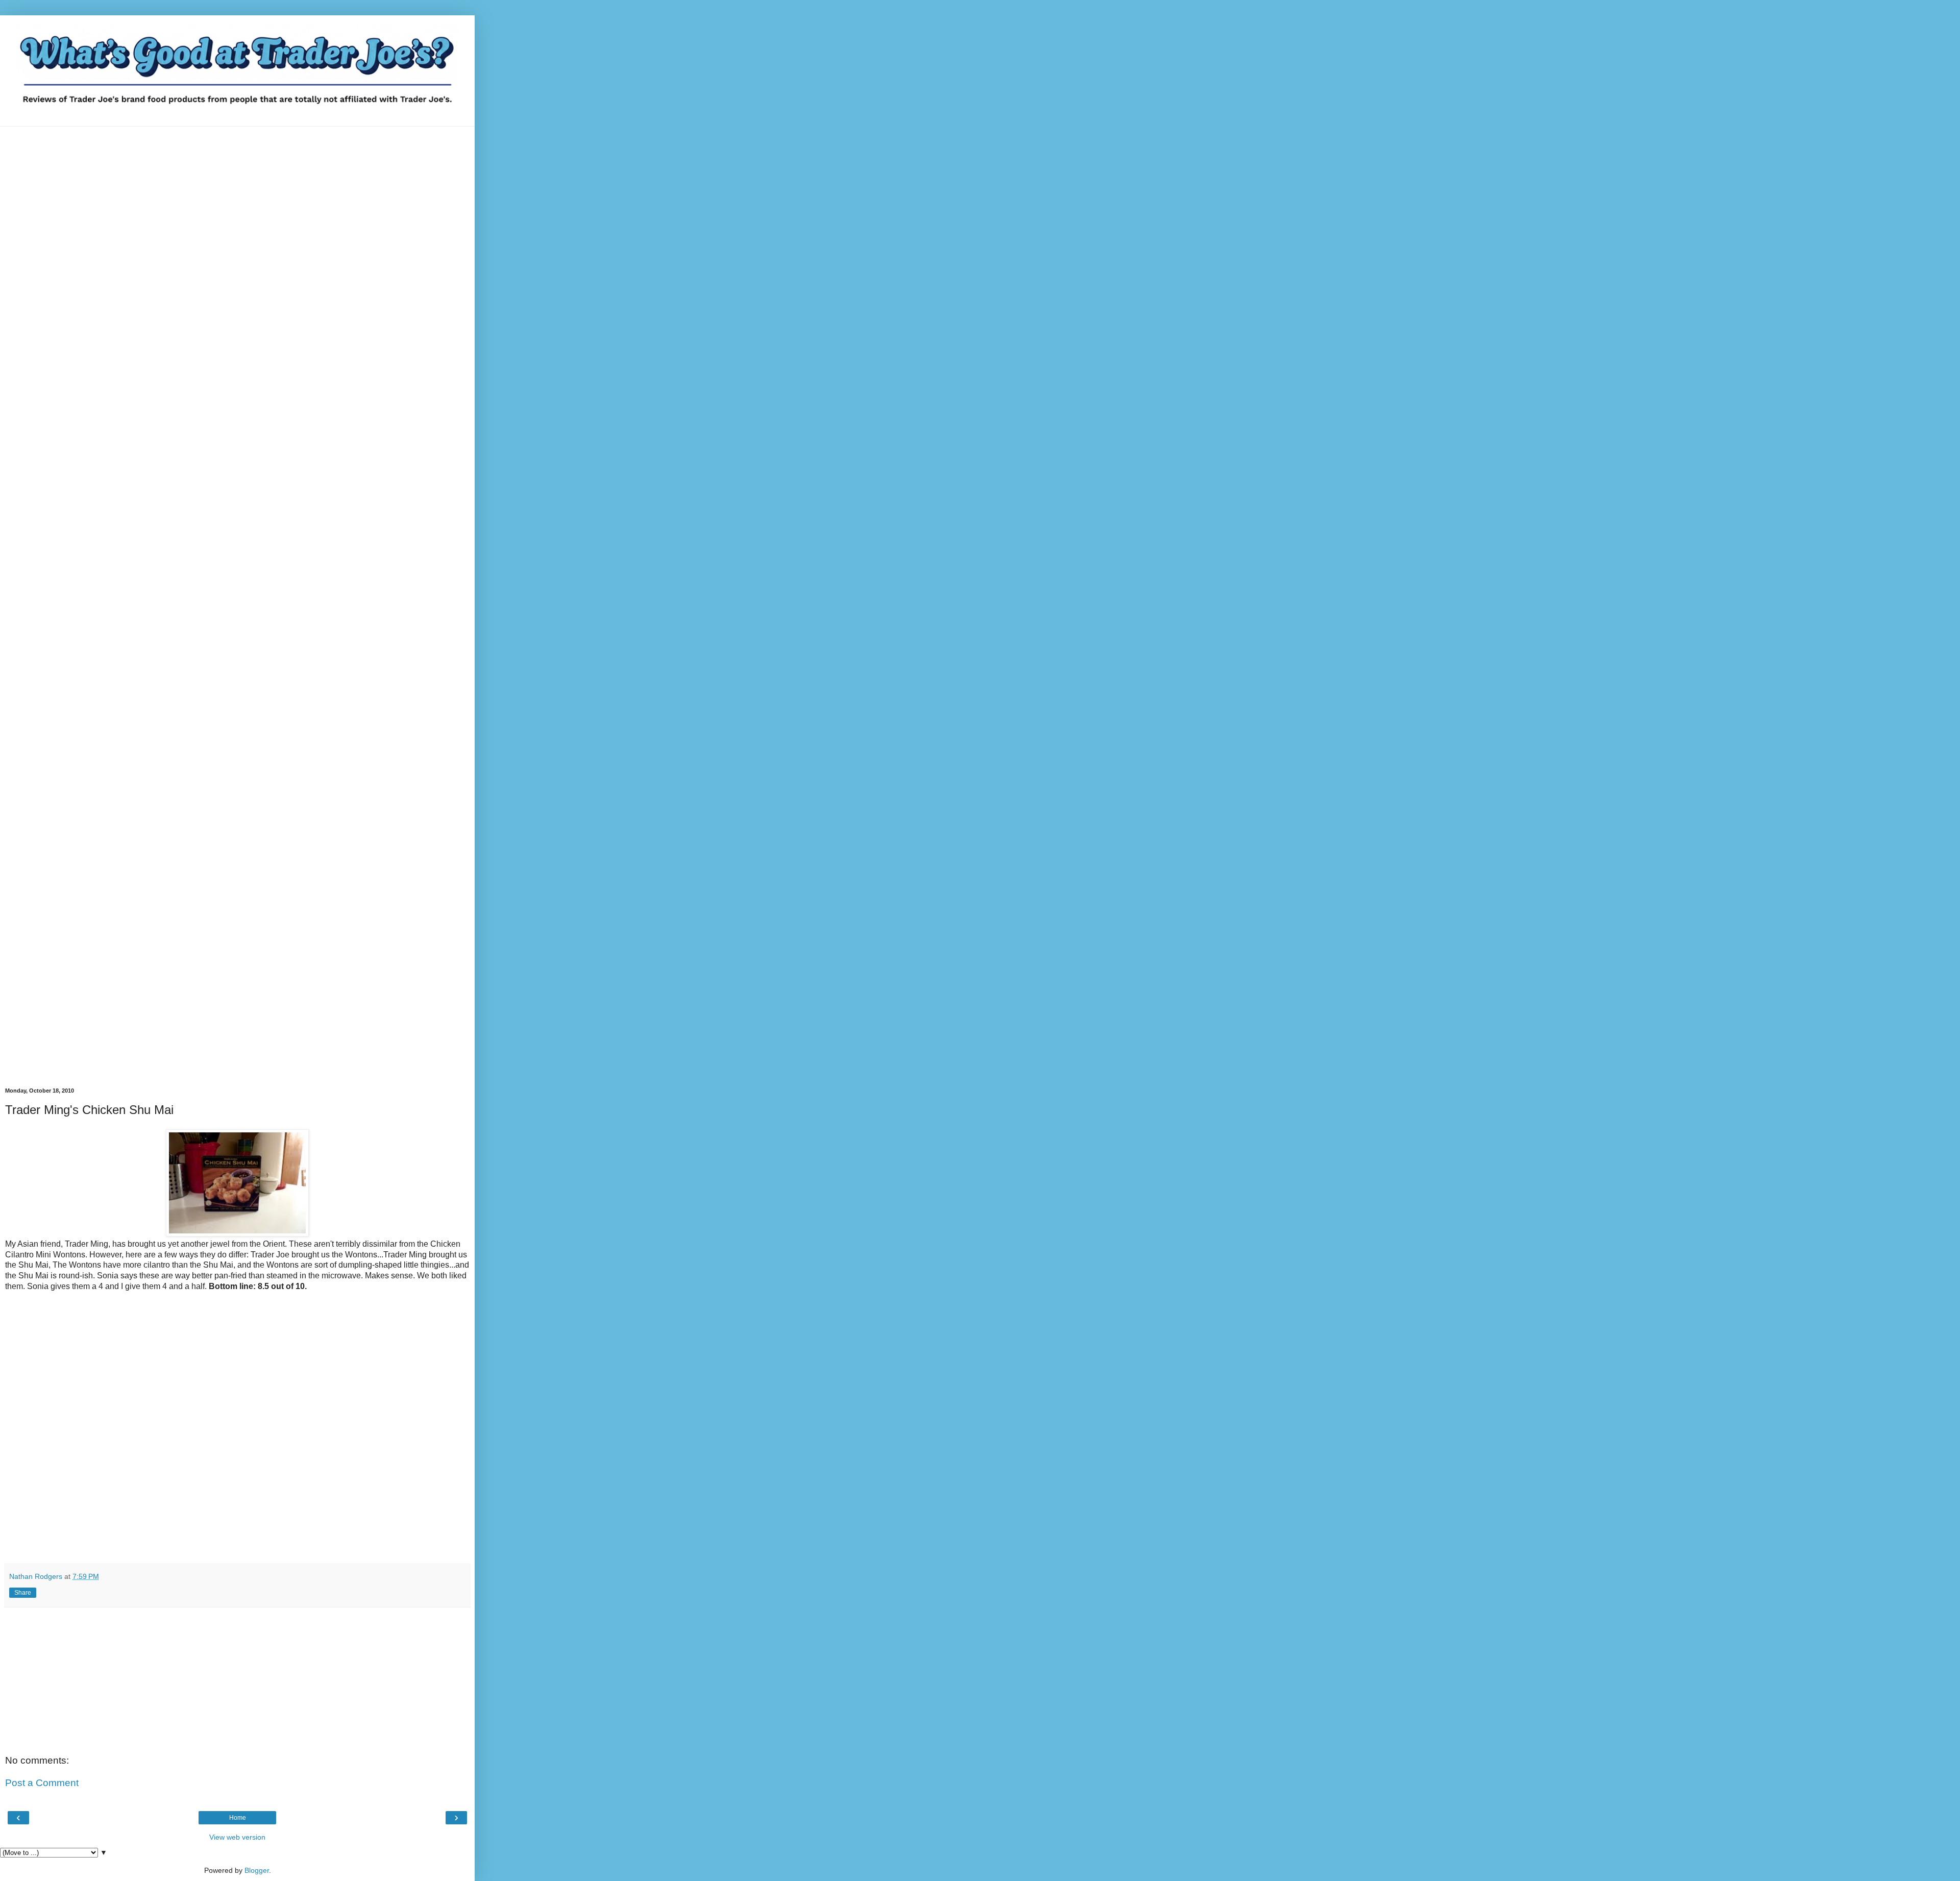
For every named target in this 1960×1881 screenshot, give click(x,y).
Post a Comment (42, 1783)
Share (23, 1593)
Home (238, 1818)
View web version (237, 1837)
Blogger (257, 1870)
